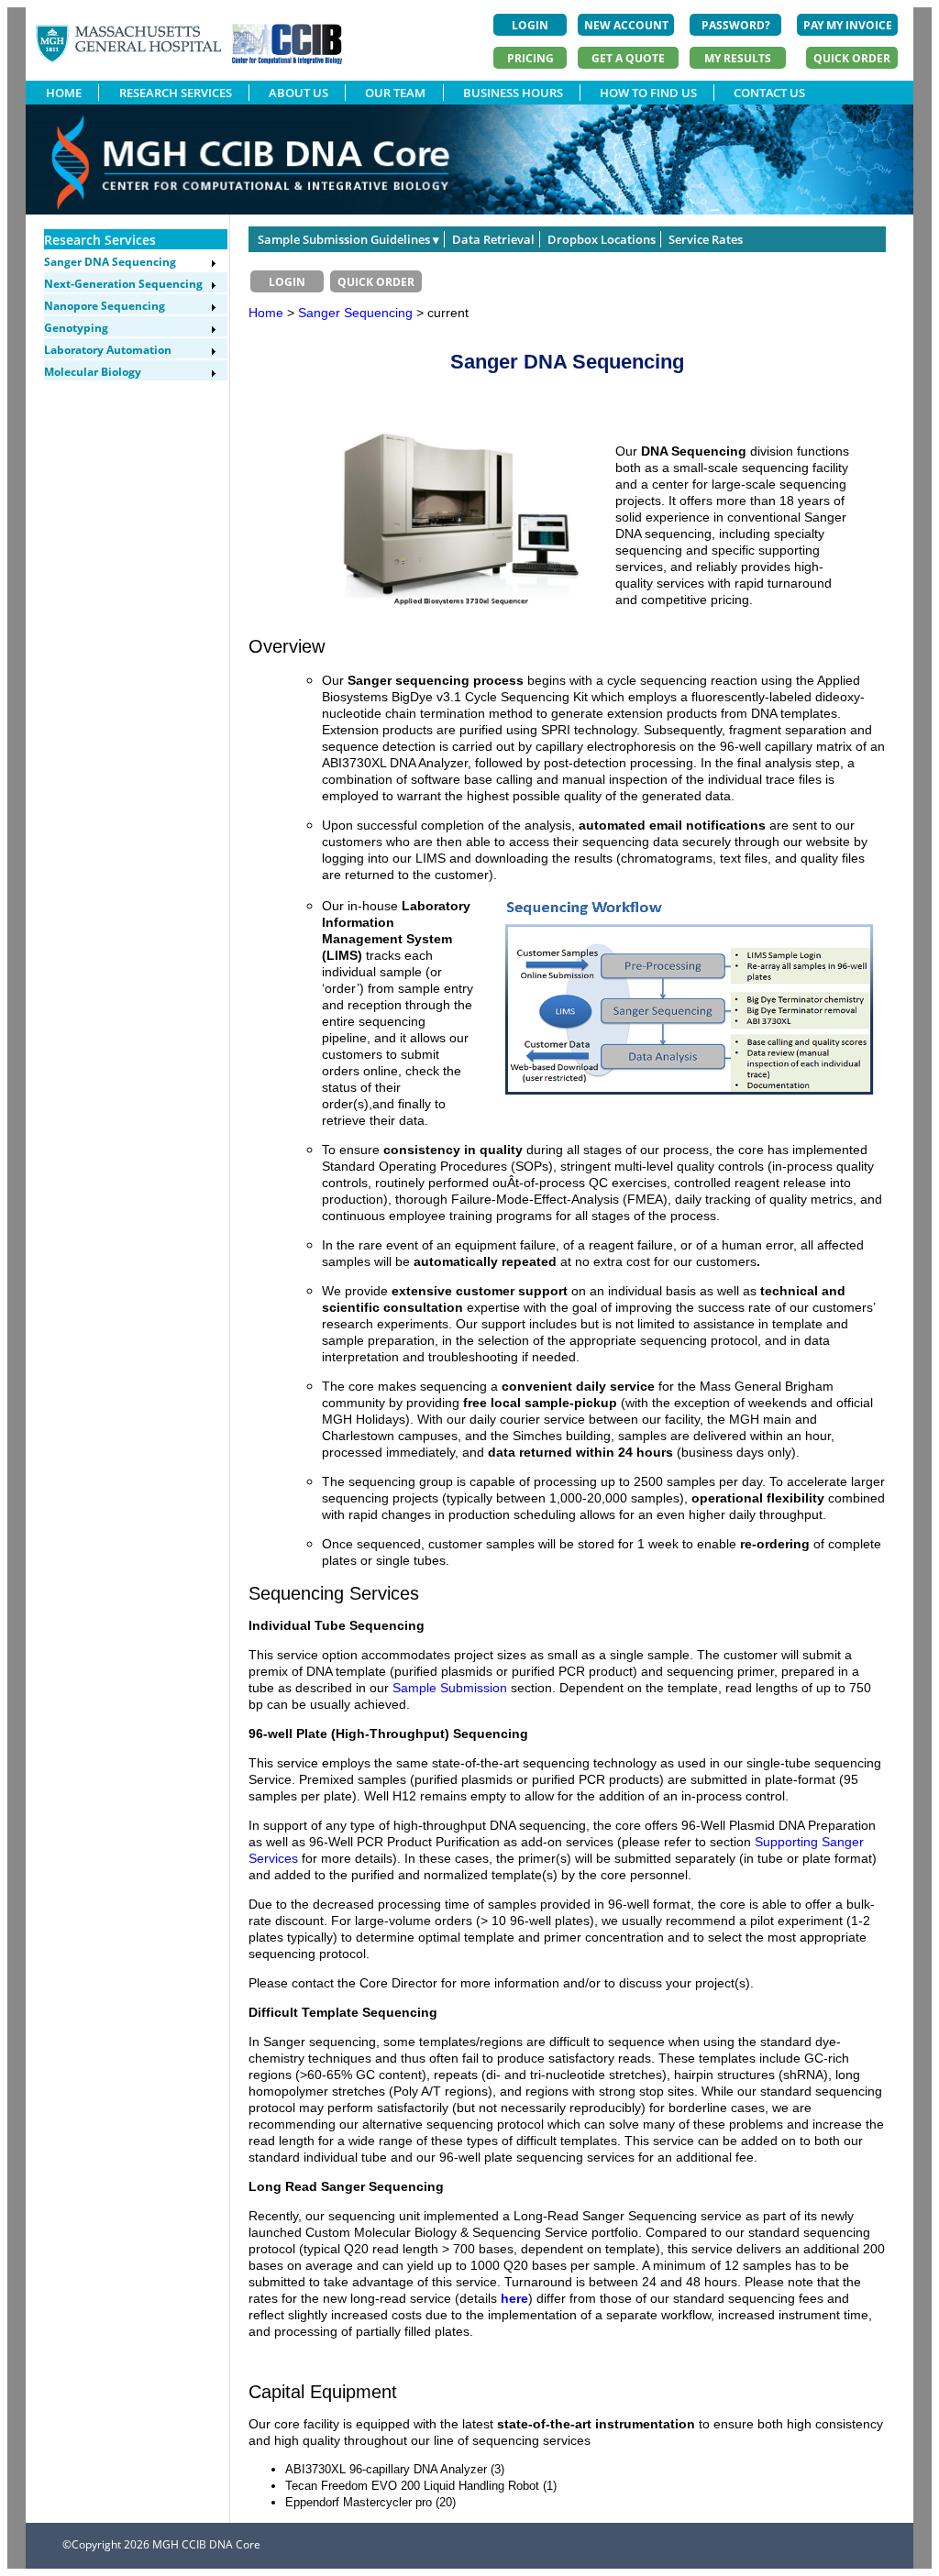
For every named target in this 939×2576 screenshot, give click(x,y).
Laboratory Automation (108, 350)
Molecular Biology (93, 372)
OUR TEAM (395, 93)
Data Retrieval (493, 239)
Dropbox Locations (602, 239)
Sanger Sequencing (357, 313)
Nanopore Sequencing (105, 306)
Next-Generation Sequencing (123, 284)
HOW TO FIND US (648, 93)
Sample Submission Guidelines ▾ (348, 239)
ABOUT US (298, 93)
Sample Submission (450, 1688)
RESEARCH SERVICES (176, 93)
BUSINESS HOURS (513, 93)
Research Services (100, 240)
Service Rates (706, 239)
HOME (64, 93)
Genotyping (76, 328)
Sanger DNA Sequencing (110, 262)
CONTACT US (769, 93)
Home (266, 313)
